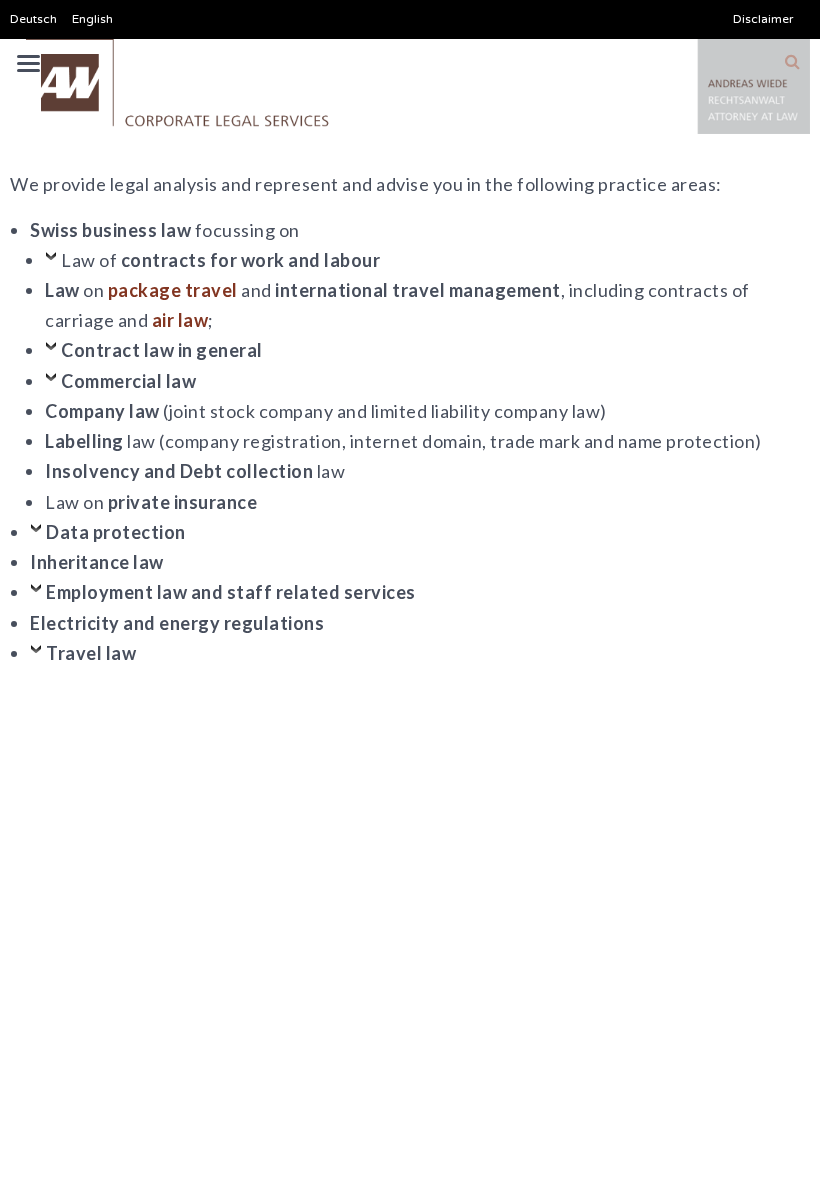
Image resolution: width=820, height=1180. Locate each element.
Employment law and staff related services (231, 592)
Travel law (91, 653)
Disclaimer (763, 19)
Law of (220, 260)
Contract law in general (162, 350)
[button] (792, 62)
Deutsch (33, 19)
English (92, 19)
